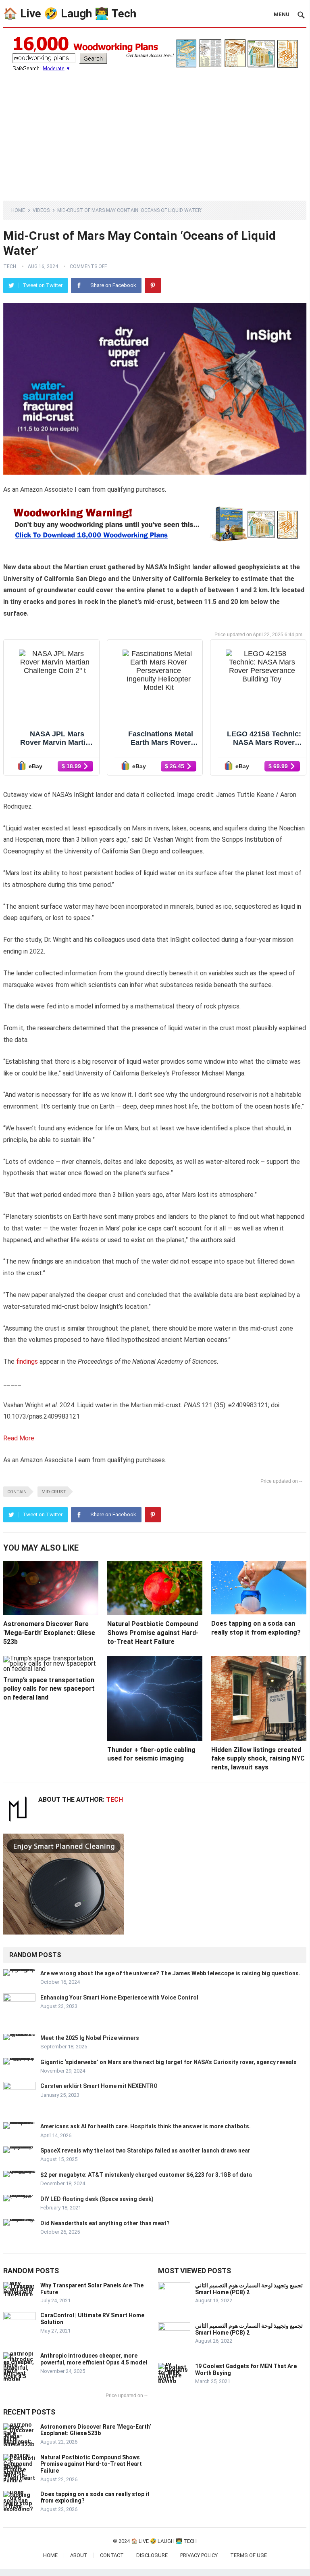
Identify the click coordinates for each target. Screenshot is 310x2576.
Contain (17, 1492)
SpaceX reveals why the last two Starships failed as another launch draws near (145, 2151)
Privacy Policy (199, 2555)
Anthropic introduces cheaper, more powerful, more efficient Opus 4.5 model (94, 2359)
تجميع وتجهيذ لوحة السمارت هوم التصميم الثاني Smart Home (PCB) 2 (249, 2289)
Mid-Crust (54, 1492)
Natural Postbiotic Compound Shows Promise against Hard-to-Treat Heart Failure (153, 1633)
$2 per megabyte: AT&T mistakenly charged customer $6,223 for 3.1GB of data (146, 2175)
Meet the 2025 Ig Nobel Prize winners (90, 2038)
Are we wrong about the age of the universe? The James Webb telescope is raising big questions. (170, 1973)
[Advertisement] (155, 132)
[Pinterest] (153, 285)
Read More (19, 1438)
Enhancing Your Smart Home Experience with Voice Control (119, 1998)
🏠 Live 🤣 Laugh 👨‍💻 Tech (70, 14)
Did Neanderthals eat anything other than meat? (105, 2223)
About (79, 2555)
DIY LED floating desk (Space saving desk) (97, 2199)
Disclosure (152, 2555)
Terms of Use (249, 2555)
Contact (112, 2555)
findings (27, 1361)
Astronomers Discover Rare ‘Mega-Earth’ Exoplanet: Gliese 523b (49, 1633)
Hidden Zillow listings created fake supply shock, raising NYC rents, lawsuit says (258, 1759)
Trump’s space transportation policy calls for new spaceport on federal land (49, 1689)
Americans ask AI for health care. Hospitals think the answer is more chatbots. (146, 2126)
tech (10, 266)
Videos (41, 210)
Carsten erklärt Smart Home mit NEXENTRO (99, 2086)
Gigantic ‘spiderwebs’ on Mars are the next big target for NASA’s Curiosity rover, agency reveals (169, 2062)
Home (18, 210)
